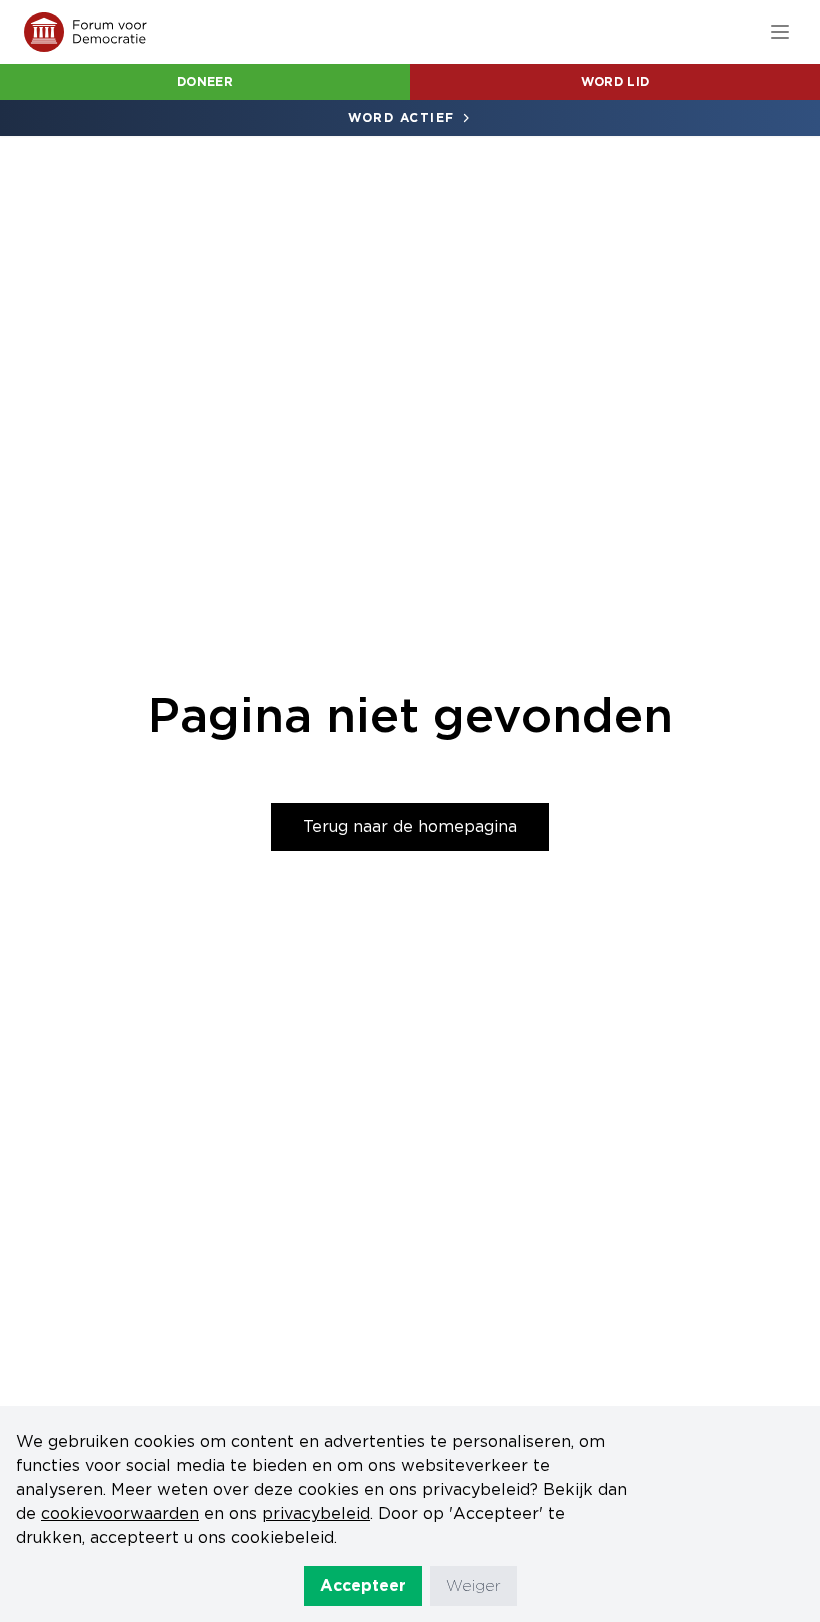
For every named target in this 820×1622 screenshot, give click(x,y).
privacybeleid (316, 1513)
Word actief (401, 117)
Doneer (205, 81)
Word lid (615, 81)
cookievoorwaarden (120, 1513)
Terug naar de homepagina (410, 826)
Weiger (473, 1585)
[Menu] (780, 32)
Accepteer (363, 1585)
